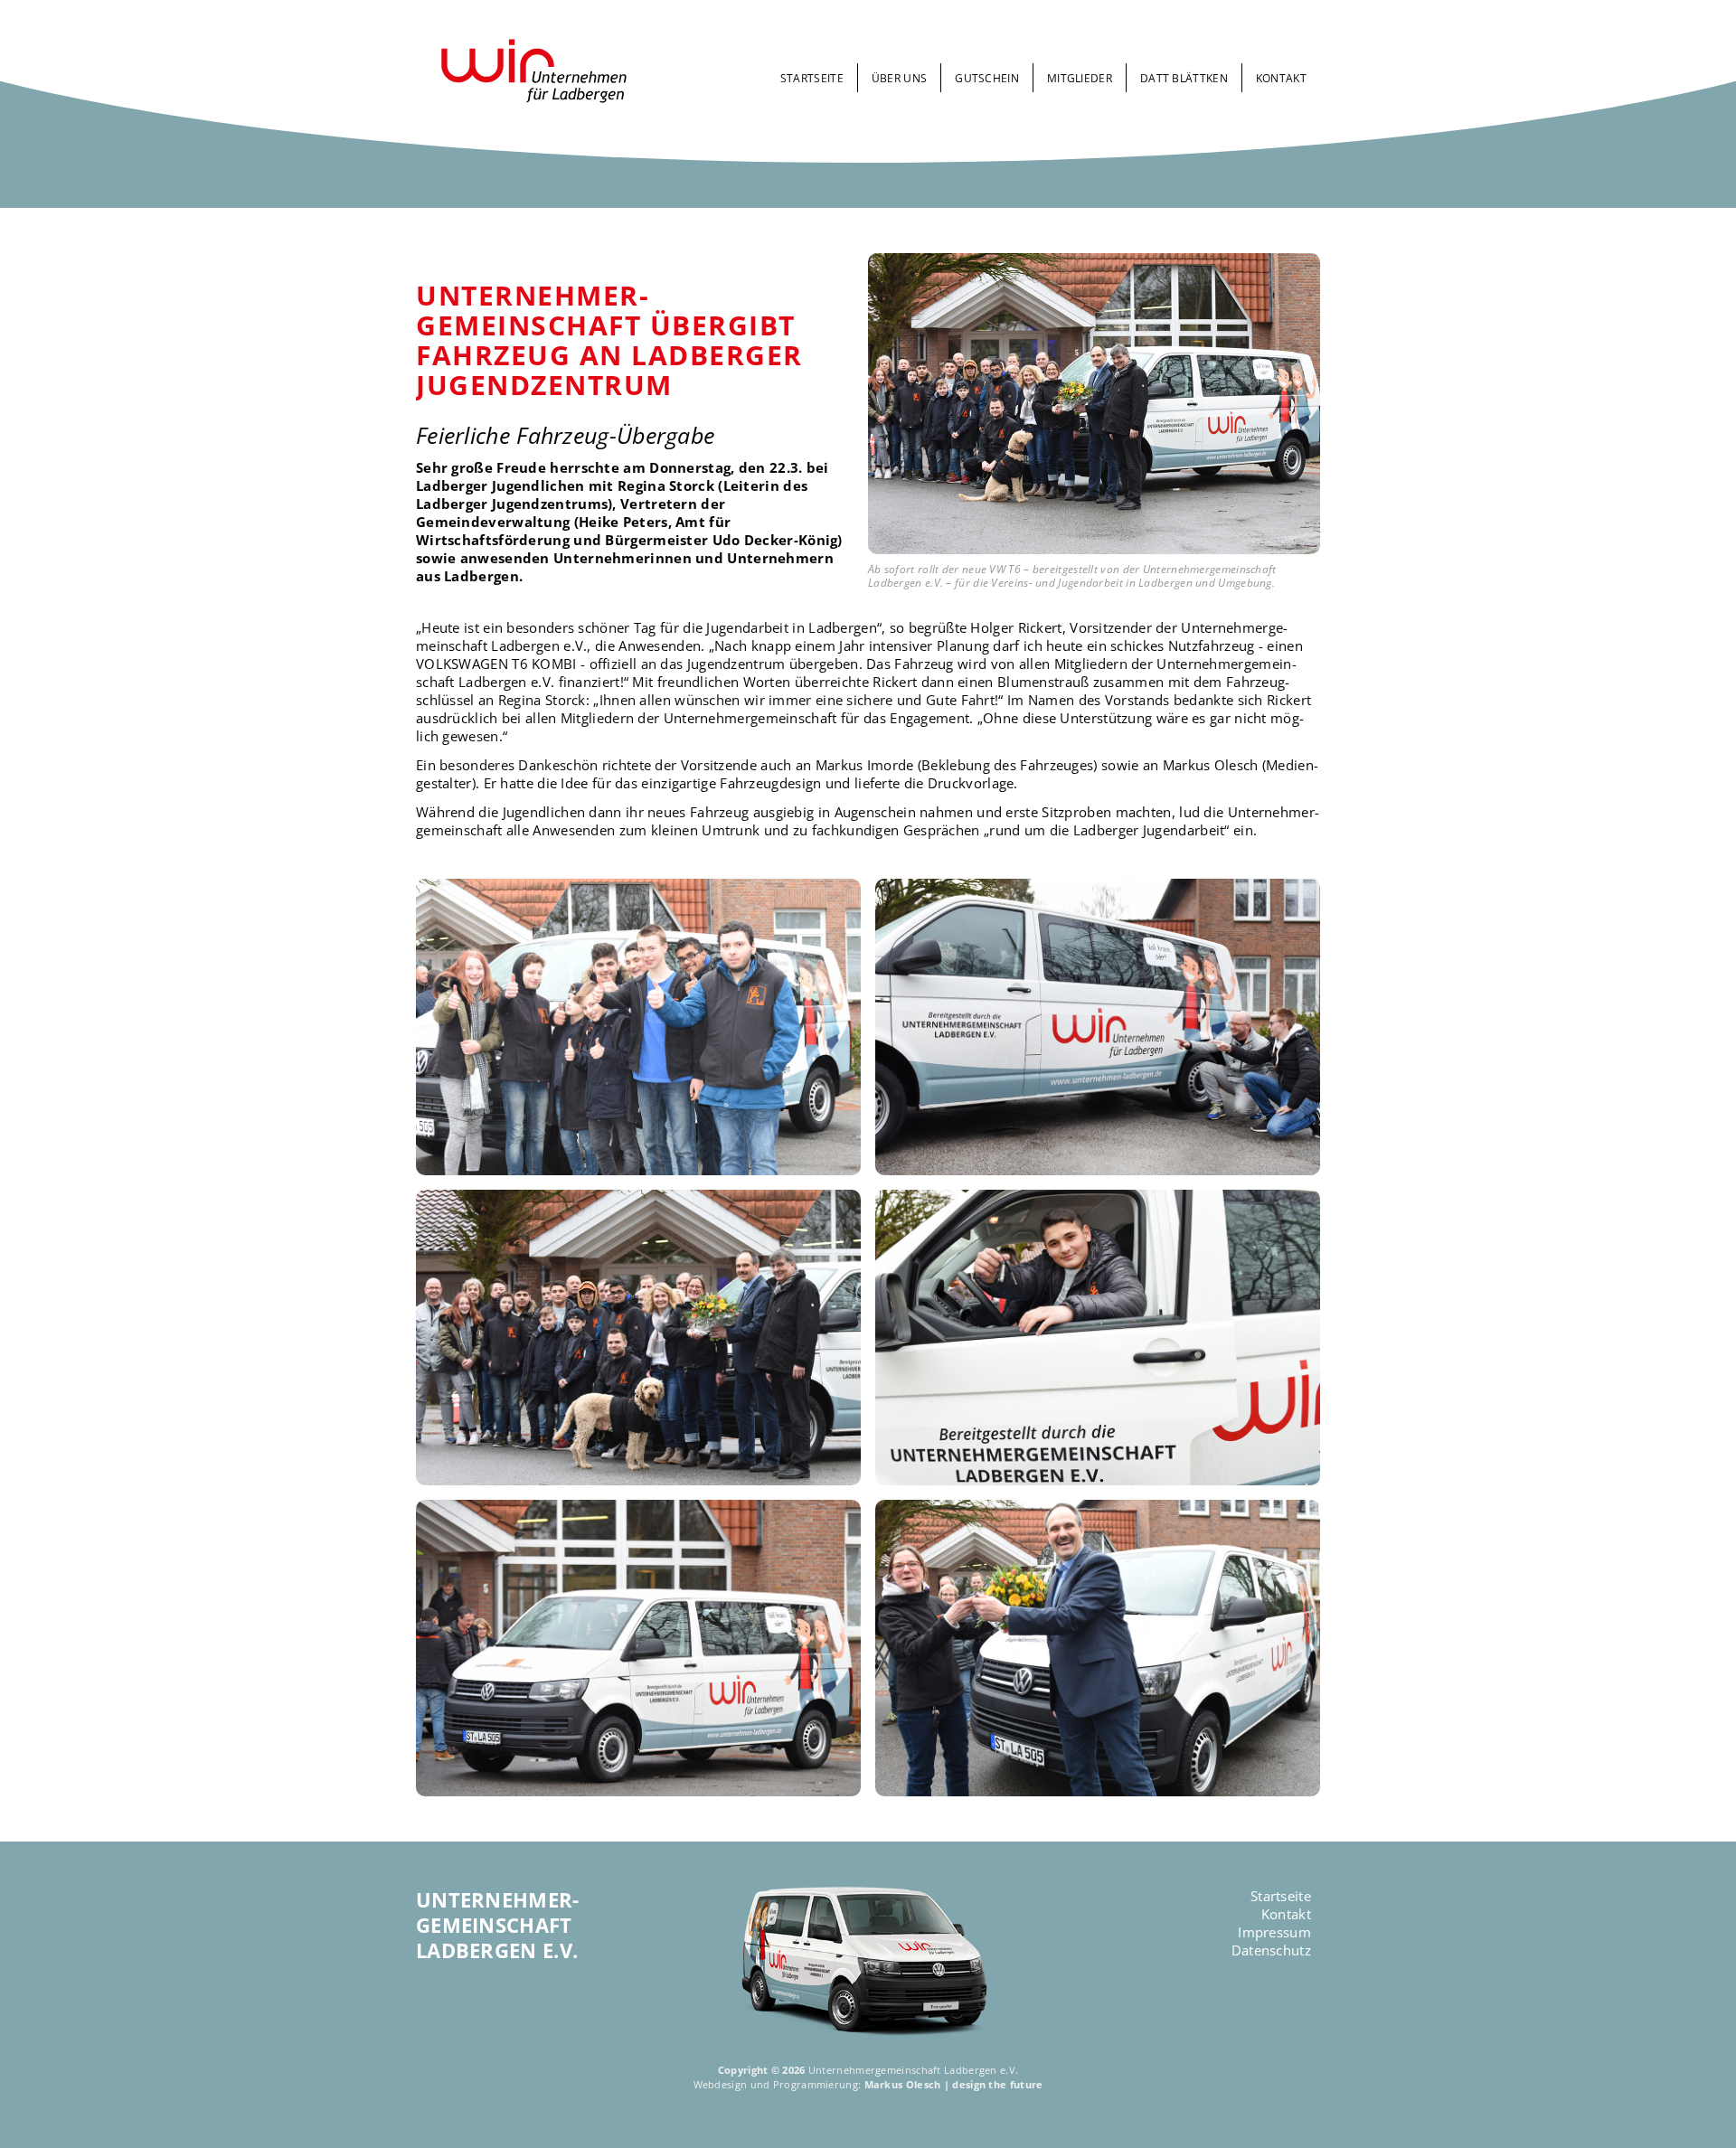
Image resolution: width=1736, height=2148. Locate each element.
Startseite (812, 78)
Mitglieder (1080, 78)
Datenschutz (1271, 1950)
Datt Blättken (1184, 78)
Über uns (899, 78)
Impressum (1274, 1932)
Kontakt (1281, 78)
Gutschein (987, 78)
